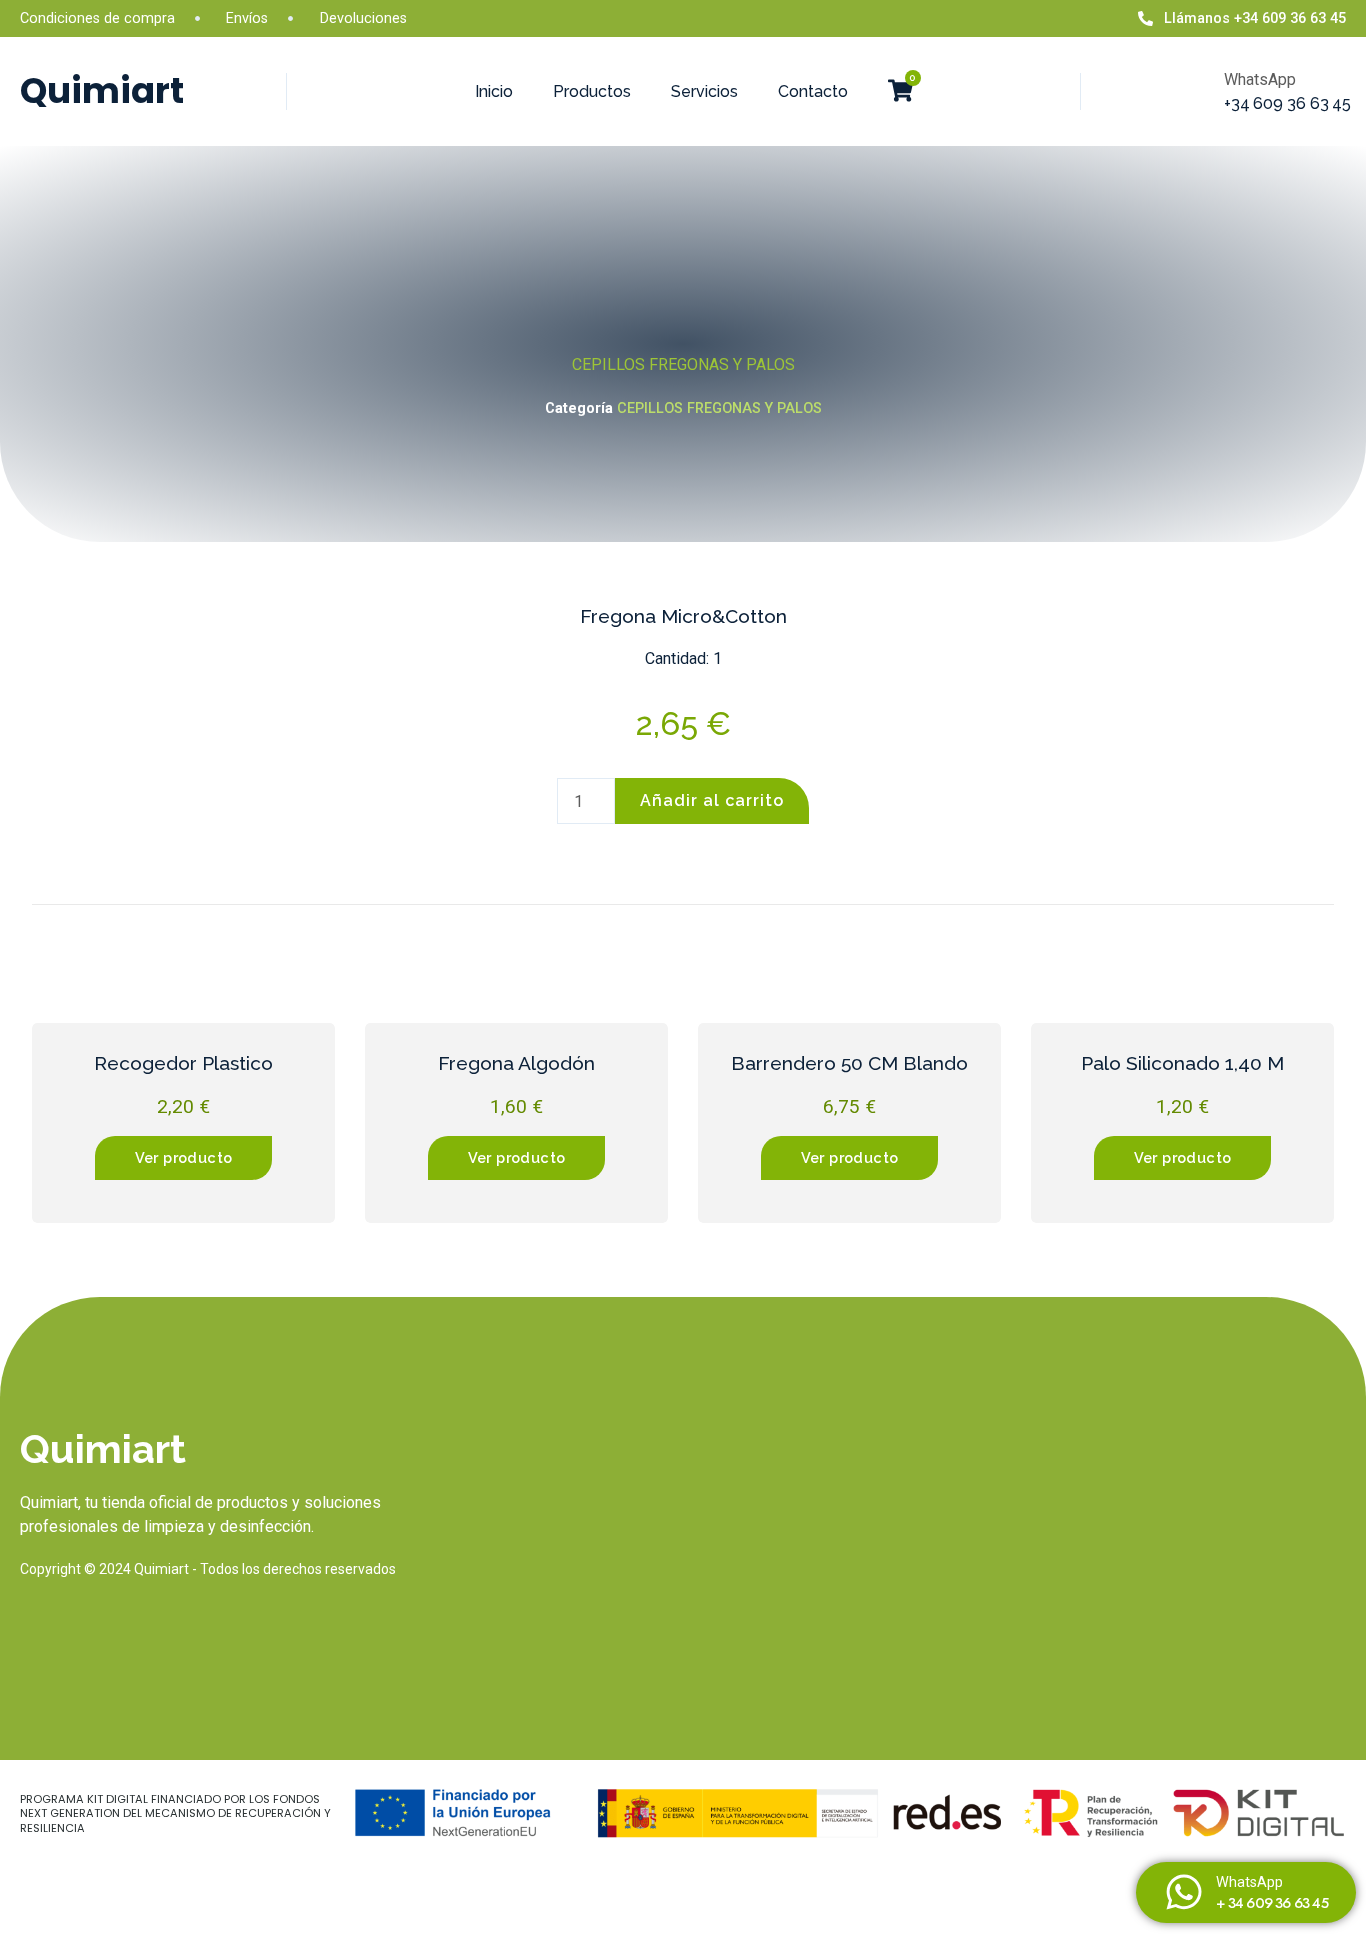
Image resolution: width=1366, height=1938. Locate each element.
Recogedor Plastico (183, 1063)
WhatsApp (1249, 1882)
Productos (592, 91)
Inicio (494, 91)
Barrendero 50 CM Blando (849, 1063)
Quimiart (102, 90)
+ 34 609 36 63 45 (1271, 1903)
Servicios (704, 91)
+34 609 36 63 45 (1287, 103)
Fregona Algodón (516, 1063)
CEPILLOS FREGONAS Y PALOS (683, 364)
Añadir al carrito (712, 800)
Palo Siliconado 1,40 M (1182, 1063)
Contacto (813, 91)
